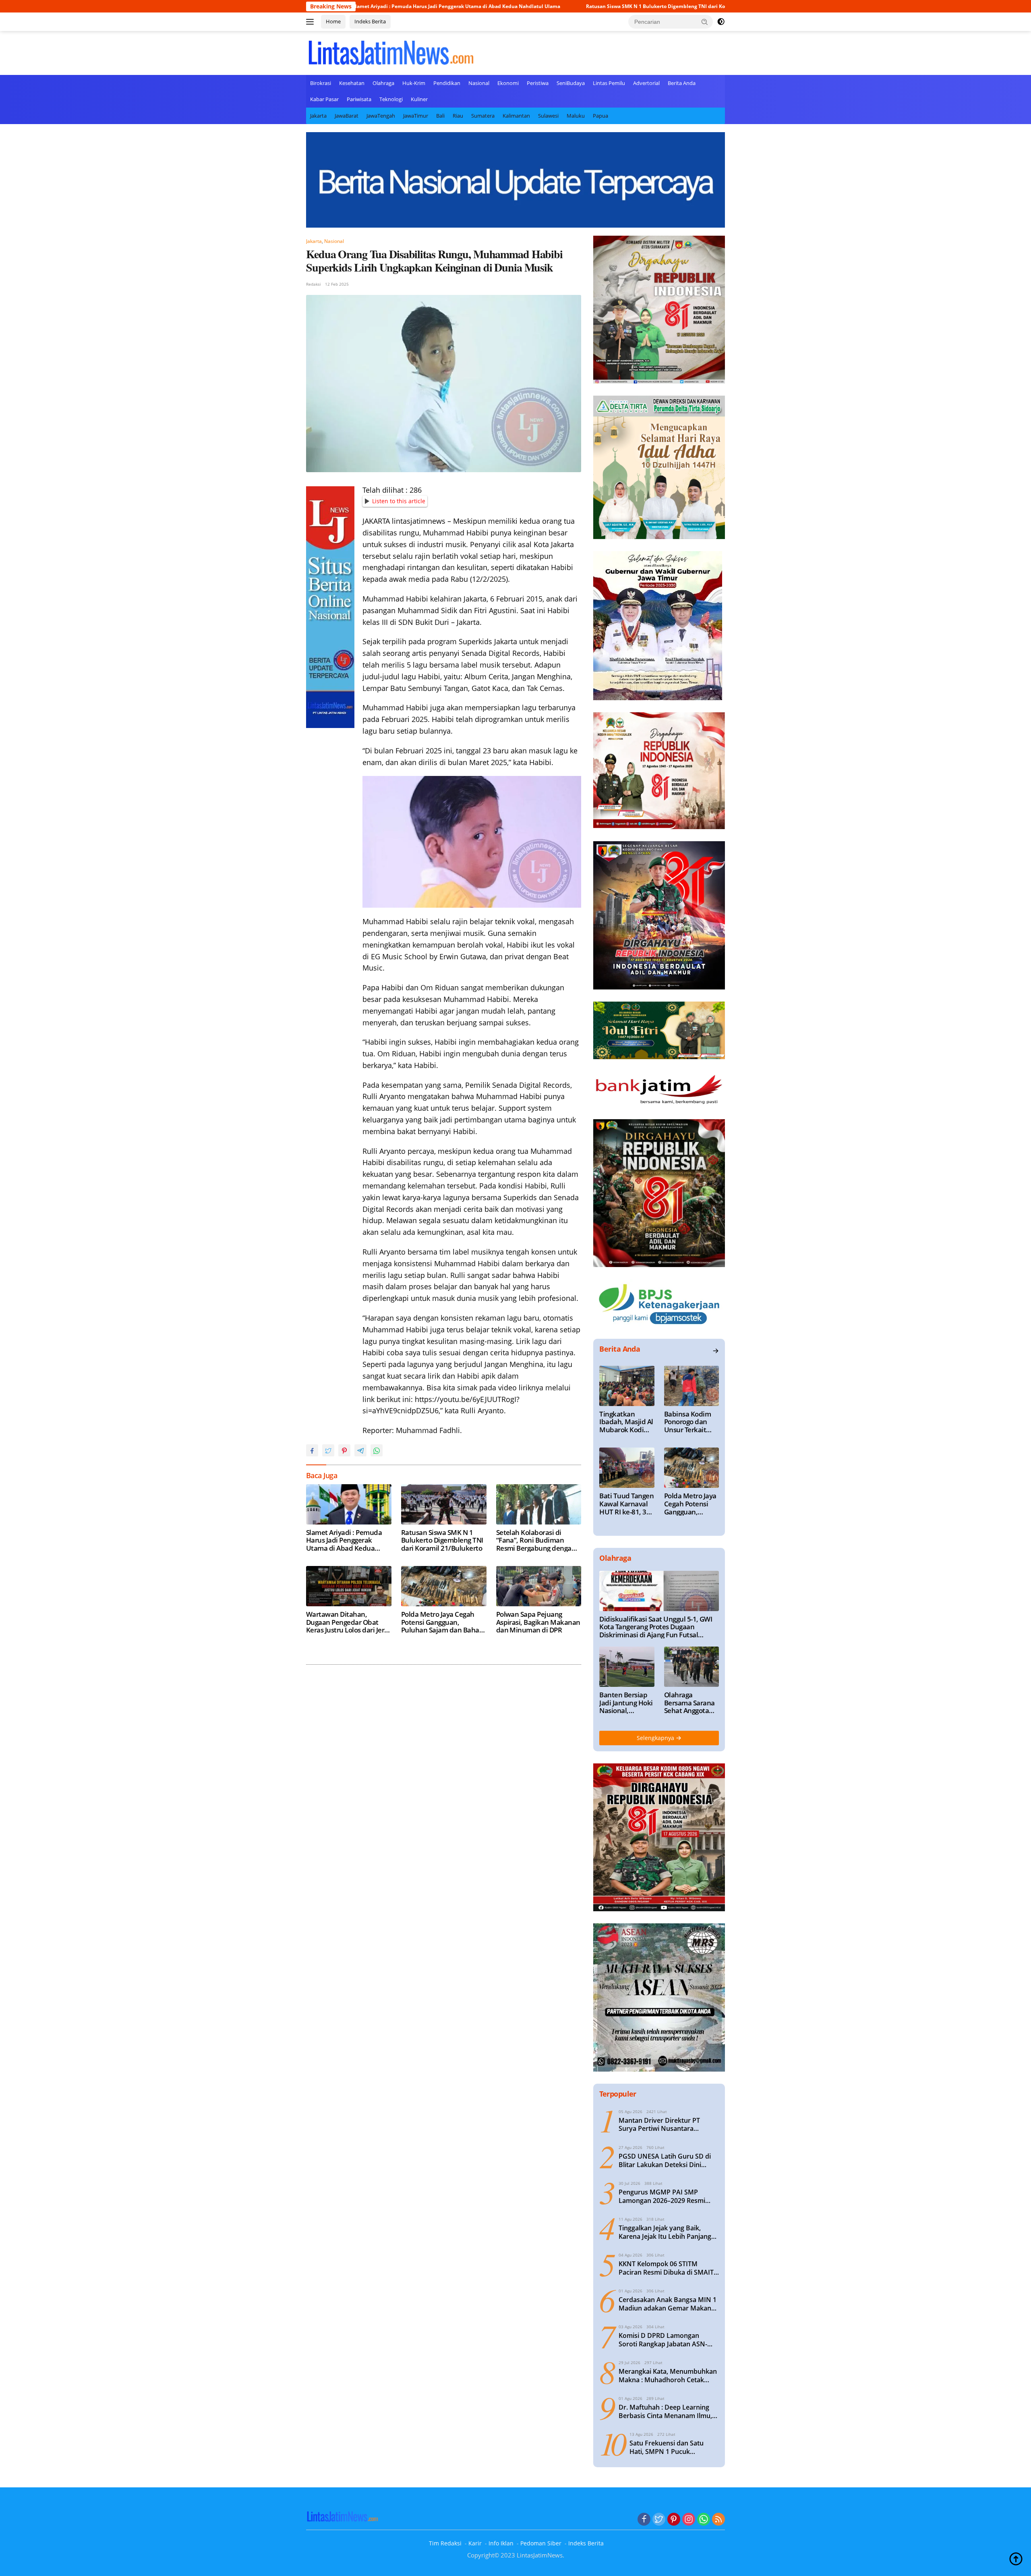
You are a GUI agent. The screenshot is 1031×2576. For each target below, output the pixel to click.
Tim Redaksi (445, 2543)
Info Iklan (501, 2543)
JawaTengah (381, 116)
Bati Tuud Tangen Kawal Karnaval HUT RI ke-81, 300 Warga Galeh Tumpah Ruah (626, 1504)
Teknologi (391, 99)
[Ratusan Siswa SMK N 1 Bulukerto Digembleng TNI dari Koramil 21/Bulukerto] (444, 1504)
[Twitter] (659, 2520)
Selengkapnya (656, 1738)
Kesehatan (352, 83)
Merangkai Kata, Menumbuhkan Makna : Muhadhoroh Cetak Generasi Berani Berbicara (668, 2376)
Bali (440, 116)
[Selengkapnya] (716, 1351)
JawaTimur (416, 116)
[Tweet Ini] (328, 1450)
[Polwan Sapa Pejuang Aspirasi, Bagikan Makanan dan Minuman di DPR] (539, 1586)
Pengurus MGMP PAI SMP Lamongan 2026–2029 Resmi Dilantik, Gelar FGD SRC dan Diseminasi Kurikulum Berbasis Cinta (666, 2196)
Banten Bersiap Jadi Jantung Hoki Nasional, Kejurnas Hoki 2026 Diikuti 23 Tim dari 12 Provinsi (626, 1703)
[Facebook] (644, 2520)
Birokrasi (321, 83)
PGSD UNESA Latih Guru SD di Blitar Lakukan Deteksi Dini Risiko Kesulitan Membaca (665, 2161)
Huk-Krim (414, 83)
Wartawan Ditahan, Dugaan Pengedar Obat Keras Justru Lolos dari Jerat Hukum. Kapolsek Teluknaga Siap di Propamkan (348, 1622)
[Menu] (312, 22)
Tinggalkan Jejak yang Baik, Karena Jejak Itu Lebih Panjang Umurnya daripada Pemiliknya (665, 2232)
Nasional (479, 83)
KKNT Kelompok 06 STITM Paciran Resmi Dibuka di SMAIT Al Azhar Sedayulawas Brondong (669, 2268)
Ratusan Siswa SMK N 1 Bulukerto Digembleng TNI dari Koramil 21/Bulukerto (532, 6)
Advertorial (646, 83)
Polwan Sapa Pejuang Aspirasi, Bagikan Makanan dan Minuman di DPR (538, 1622)
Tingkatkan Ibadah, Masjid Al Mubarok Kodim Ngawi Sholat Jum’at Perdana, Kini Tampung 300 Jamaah (626, 1422)
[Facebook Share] (312, 1450)
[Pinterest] (674, 2520)
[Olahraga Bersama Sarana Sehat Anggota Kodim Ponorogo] (691, 1667)
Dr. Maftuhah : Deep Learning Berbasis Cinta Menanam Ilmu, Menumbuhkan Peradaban (665, 2412)
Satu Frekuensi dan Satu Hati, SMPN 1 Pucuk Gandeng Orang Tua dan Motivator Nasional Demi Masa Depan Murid (668, 2447)
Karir (475, 2543)
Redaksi (314, 284)
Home (333, 21)
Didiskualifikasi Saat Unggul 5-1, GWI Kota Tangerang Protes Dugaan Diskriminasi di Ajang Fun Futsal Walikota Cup (656, 1627)
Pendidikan (447, 83)
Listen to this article (399, 501)
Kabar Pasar (324, 99)
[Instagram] (689, 2520)
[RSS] (718, 2520)
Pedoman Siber (541, 2543)
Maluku (576, 116)
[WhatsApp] (704, 2520)
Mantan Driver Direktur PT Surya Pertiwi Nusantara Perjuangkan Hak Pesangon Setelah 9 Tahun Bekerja (661, 2125)
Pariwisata (359, 99)
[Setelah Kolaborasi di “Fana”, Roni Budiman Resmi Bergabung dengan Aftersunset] (539, 1504)
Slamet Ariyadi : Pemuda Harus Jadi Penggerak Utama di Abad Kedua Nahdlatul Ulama (344, 1540)
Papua (600, 116)
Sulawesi (548, 116)
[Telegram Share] (360, 1450)
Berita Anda (682, 83)
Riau (458, 116)
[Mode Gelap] (721, 22)
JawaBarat (347, 116)
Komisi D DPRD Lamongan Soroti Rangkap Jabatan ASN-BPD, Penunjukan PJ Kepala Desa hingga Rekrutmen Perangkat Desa (669, 2340)
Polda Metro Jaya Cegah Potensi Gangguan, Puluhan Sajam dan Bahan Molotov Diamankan (442, 1622)
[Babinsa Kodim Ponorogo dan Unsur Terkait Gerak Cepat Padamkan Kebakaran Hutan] (691, 1386)
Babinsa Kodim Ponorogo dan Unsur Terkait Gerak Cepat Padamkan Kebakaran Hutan (687, 1422)
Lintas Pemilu (609, 83)
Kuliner (419, 99)
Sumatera (483, 116)
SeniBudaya (571, 83)
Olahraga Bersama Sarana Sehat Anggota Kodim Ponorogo (690, 1703)
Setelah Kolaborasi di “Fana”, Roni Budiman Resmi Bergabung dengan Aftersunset (536, 1540)
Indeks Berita (370, 21)
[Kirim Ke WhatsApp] (377, 1450)
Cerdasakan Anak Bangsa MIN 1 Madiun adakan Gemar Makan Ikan (668, 2304)
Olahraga (383, 83)
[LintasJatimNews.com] (391, 52)
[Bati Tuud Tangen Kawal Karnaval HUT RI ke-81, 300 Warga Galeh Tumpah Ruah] (627, 1468)
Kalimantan (516, 116)
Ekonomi (508, 83)
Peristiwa (538, 83)
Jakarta (318, 116)
